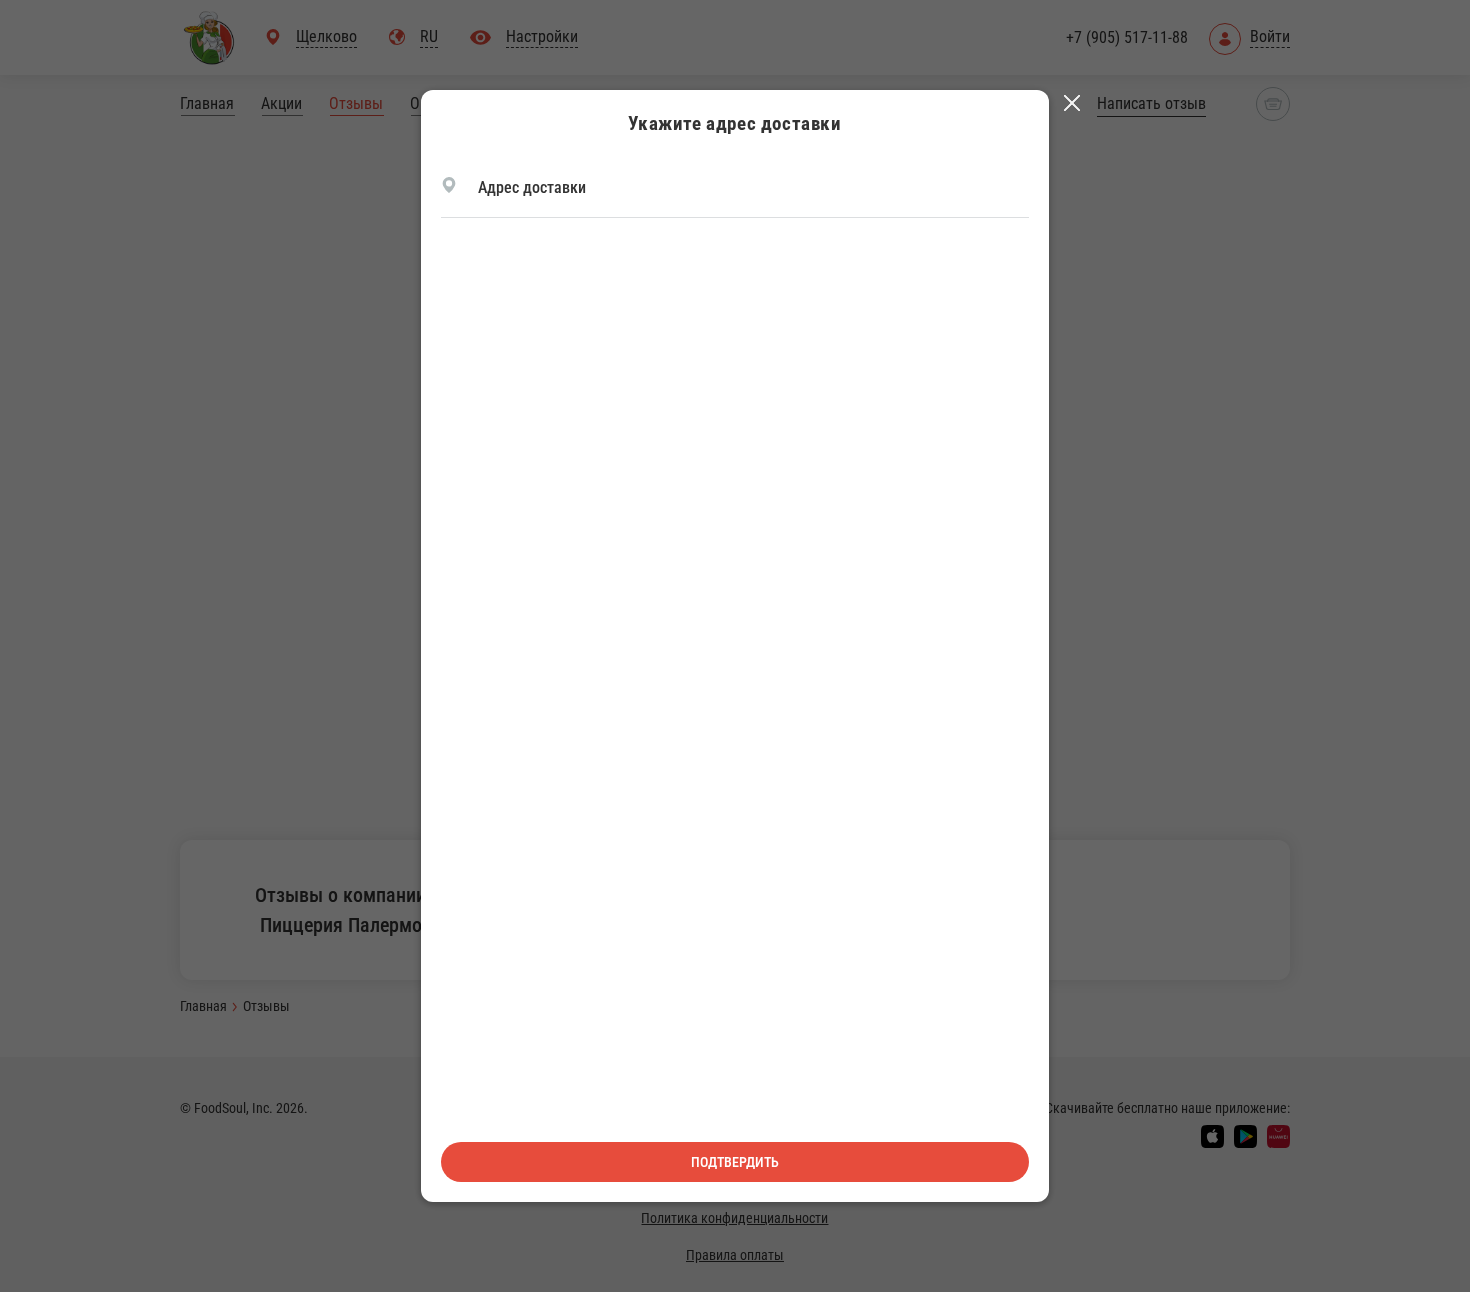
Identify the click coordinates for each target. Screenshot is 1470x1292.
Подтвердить (735, 1162)
